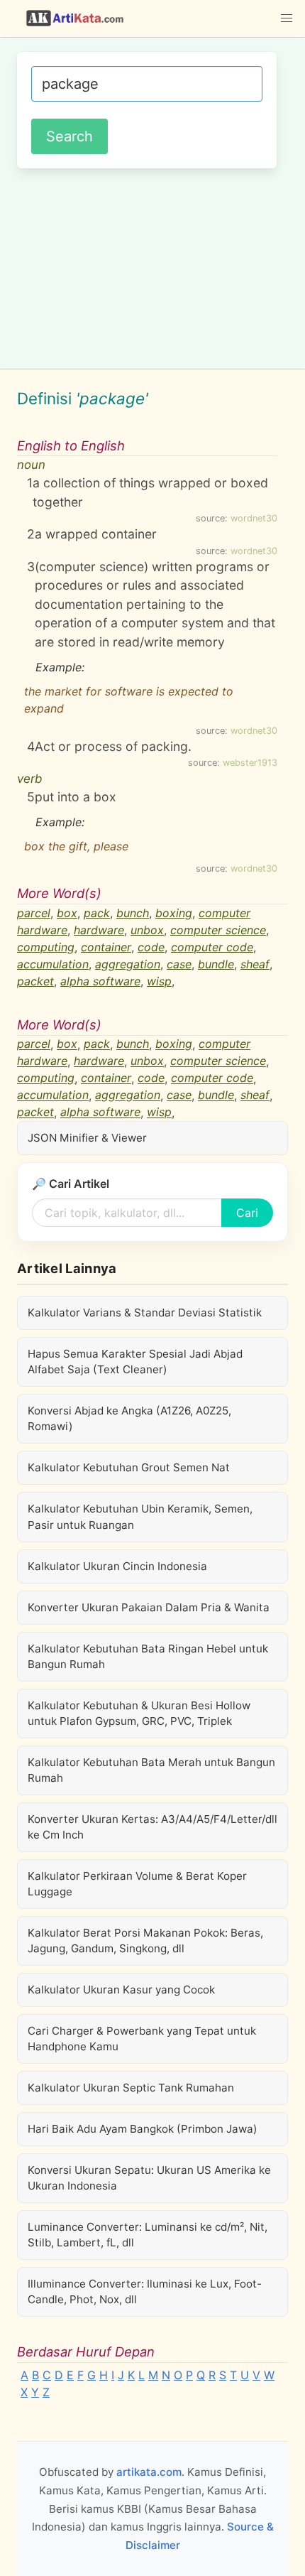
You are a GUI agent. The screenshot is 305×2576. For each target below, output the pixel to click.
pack (97, 913)
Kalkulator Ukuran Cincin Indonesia (117, 1566)
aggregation (128, 964)
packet (35, 981)
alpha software (100, 981)
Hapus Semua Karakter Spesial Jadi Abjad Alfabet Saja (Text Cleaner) (135, 1362)
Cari (247, 1213)
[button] (287, 18)
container (106, 947)
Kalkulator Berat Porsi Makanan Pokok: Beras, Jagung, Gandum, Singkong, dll (145, 1941)
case (179, 964)
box (67, 913)
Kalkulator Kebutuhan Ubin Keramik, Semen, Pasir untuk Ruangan (140, 1516)
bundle (216, 964)
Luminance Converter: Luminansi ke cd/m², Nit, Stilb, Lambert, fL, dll (148, 2235)
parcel (34, 913)
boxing (174, 913)
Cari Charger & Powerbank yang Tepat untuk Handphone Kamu (142, 2039)
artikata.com (149, 2472)
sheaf (255, 964)
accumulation (53, 964)
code (151, 947)
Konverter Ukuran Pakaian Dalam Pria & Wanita (149, 1607)
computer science (218, 930)
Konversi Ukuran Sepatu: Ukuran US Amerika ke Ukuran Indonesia (149, 2178)
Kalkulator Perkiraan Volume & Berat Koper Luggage (137, 1884)
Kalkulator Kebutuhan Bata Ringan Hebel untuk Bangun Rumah (148, 1656)
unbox (147, 930)
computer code (212, 947)
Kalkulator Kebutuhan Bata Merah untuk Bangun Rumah (151, 1770)
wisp (159, 981)
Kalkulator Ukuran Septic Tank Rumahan (131, 2088)
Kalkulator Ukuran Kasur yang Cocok (121, 1990)
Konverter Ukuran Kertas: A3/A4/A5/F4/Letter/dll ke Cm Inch (152, 1827)
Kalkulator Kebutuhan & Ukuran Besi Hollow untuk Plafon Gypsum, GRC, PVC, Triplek (139, 1713)
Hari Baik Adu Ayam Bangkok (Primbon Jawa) (143, 2129)
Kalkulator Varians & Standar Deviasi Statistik (145, 1313)
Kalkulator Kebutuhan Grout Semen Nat (129, 1467)
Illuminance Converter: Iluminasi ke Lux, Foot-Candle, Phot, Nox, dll (145, 2291)
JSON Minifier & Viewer (87, 1138)
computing (46, 947)
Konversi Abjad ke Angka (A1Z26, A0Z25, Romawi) (129, 1418)
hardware (99, 930)
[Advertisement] (152, 266)
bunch (133, 913)
